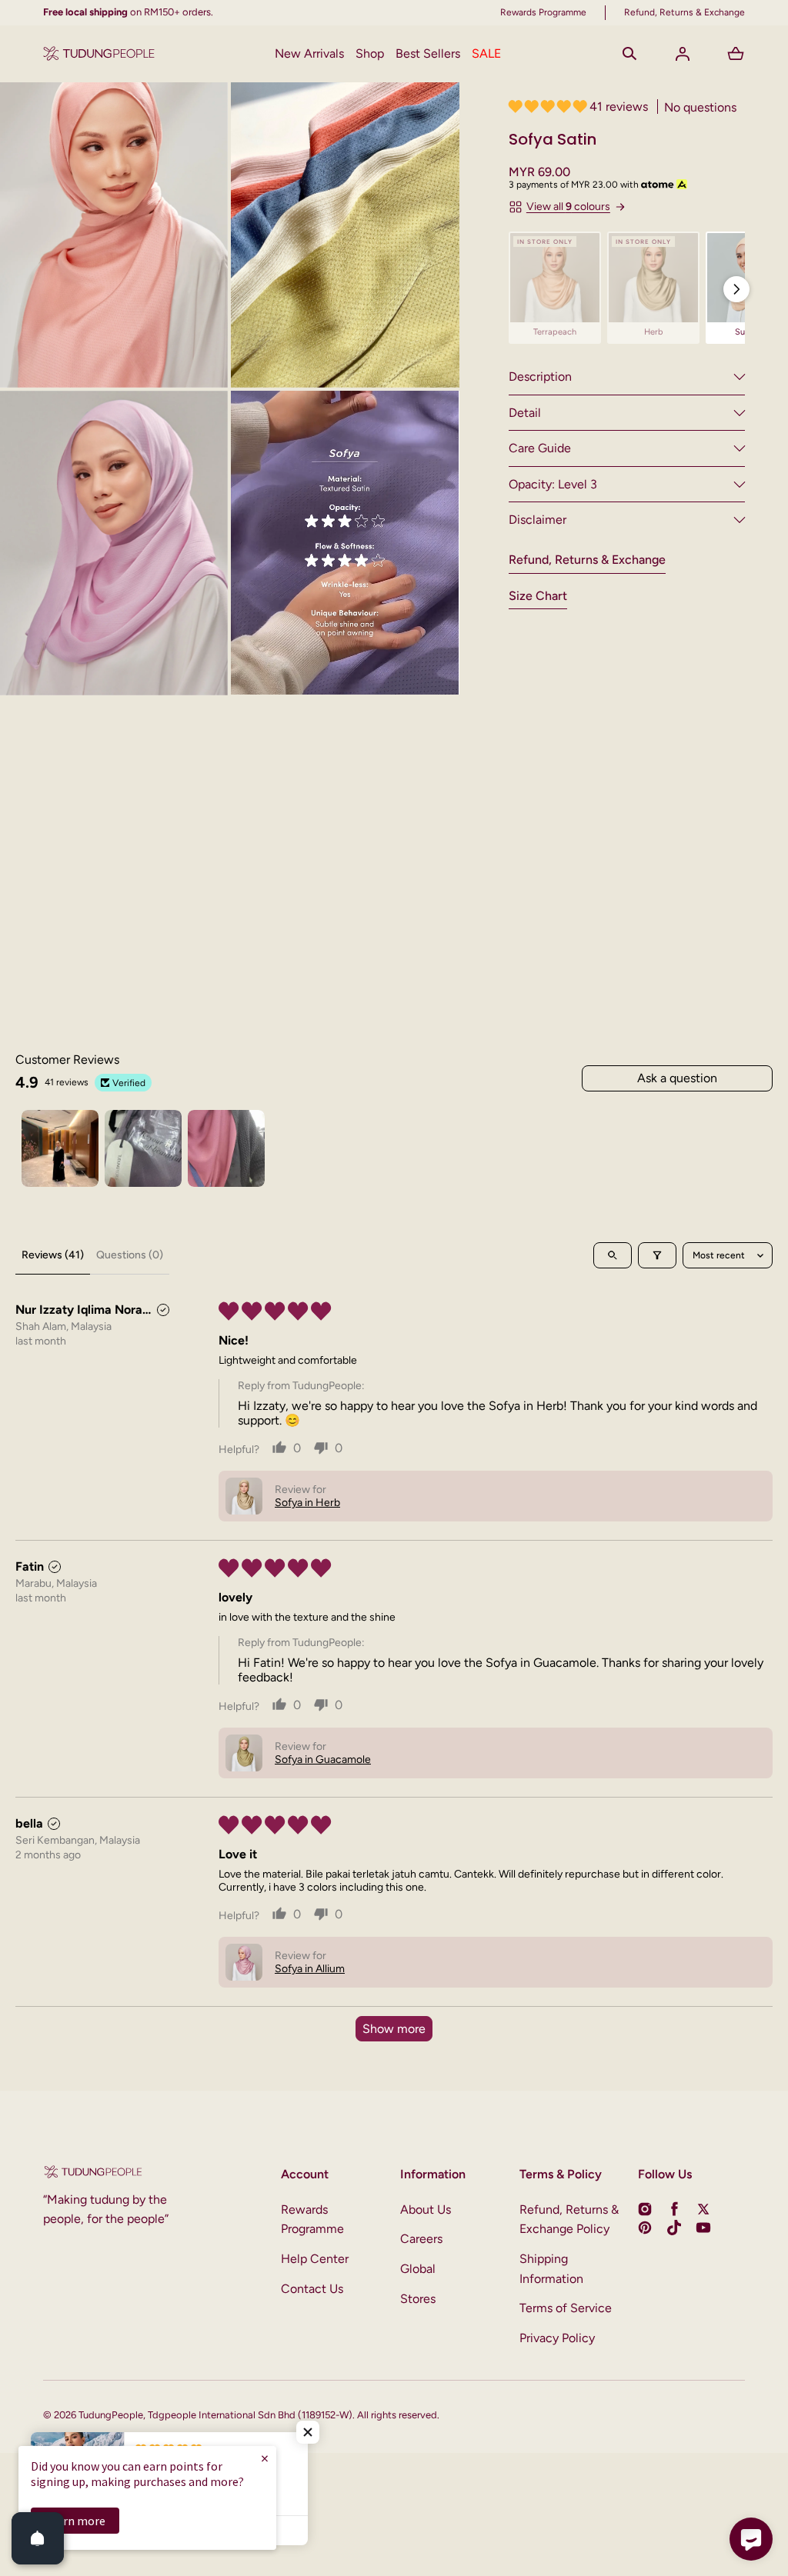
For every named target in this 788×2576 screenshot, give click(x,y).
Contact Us (312, 2289)
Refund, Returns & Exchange (587, 560)
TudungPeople (111, 2415)
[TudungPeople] (99, 54)
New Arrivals (309, 53)
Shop (370, 53)
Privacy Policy (557, 2338)
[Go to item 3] (226, 1148)
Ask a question (677, 1078)
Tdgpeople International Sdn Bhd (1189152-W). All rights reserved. (294, 2415)
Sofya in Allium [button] (310, 1969)
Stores (418, 2299)
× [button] (265, 2458)
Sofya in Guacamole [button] (323, 1760)
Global (418, 2269)
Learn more (75, 2521)
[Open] (38, 2538)
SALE (486, 53)
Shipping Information (551, 2269)
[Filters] (657, 1255)
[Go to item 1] (60, 1148)
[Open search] (613, 1255)
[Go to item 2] (143, 1148)
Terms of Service (566, 2308)
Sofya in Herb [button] (307, 1503)
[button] (629, 54)
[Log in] (683, 54)
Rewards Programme (312, 2219)
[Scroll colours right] (736, 289)
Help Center (315, 2259)
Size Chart (538, 596)
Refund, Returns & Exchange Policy (569, 2219)
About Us (426, 2209)
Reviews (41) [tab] (53, 1255)
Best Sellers (428, 53)
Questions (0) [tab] (130, 1255)
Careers (421, 2239)
